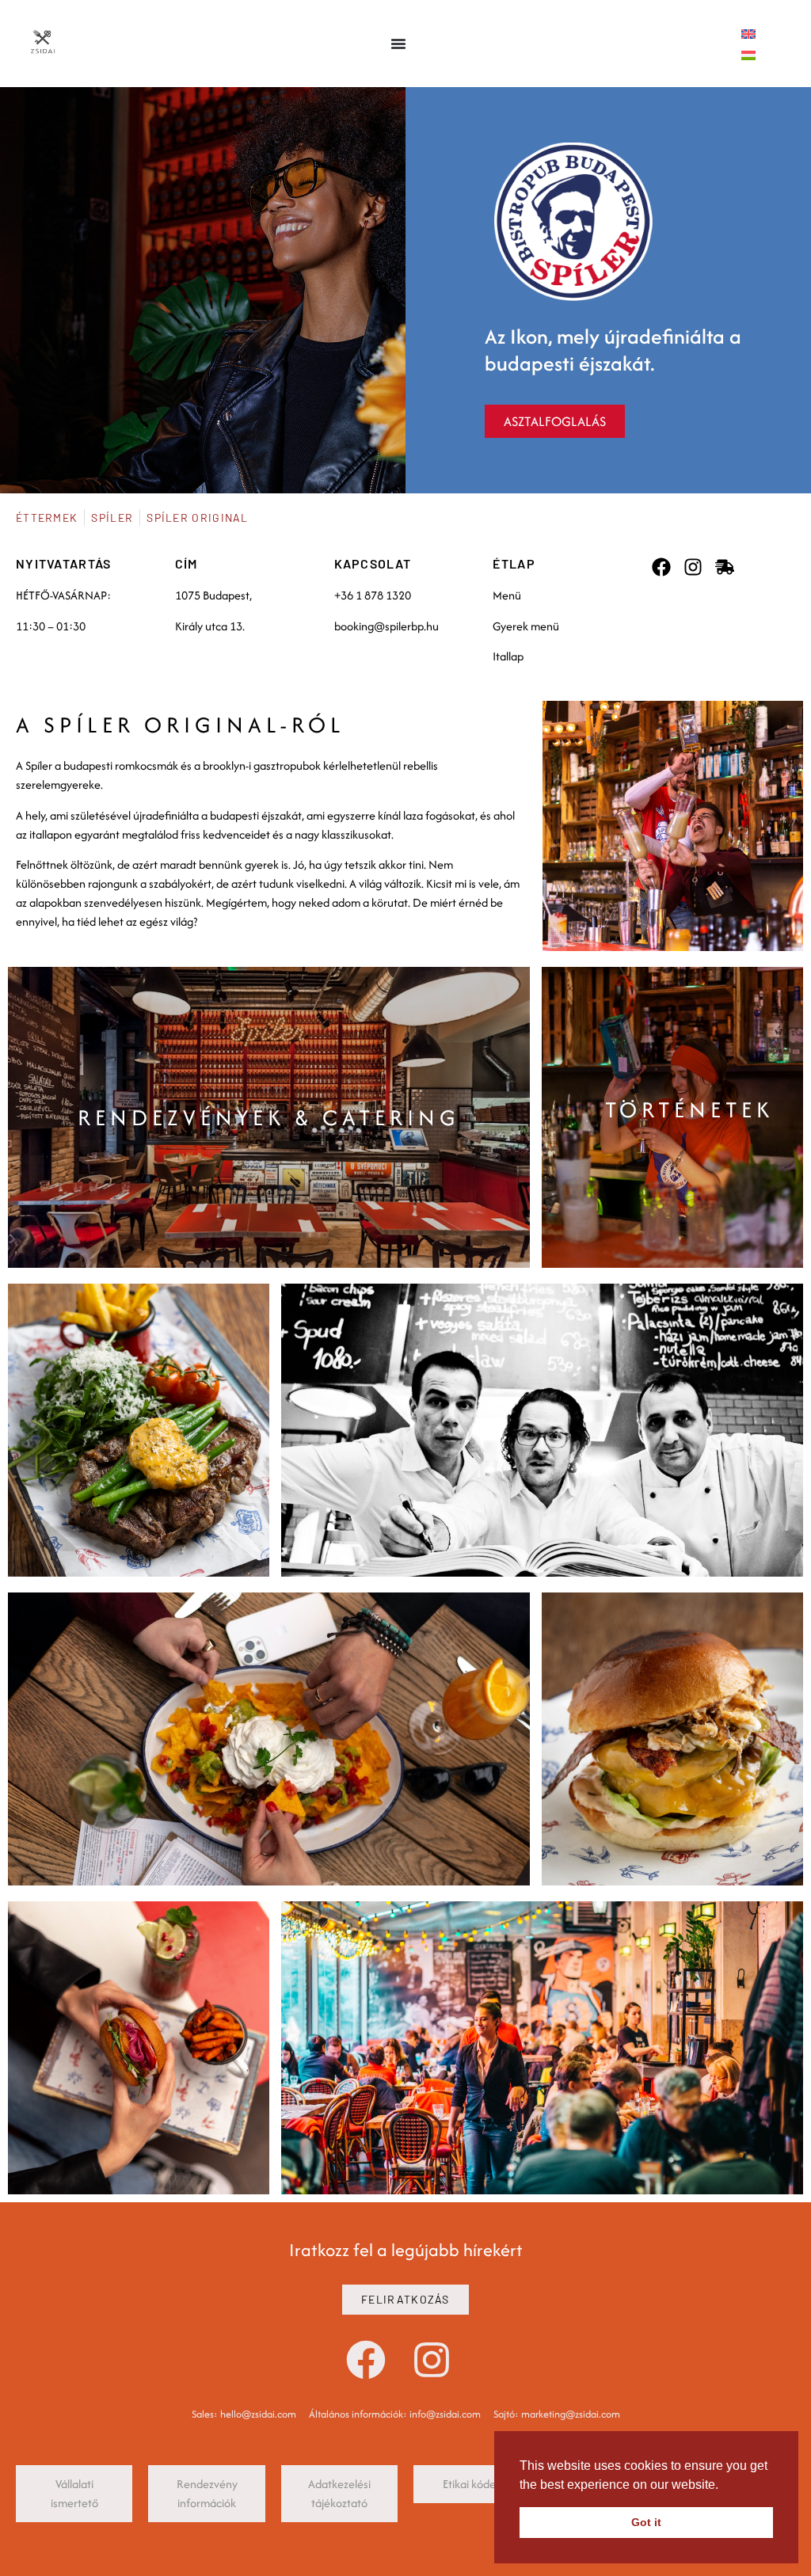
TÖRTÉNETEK (689, 1109)
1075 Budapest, (213, 595)
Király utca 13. (210, 626)
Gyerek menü (526, 626)
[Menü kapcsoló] (398, 44)
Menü (507, 595)
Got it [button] (646, 2522)
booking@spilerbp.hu (386, 626)
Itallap (508, 656)
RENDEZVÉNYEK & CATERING (269, 1117)
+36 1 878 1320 (373, 595)
